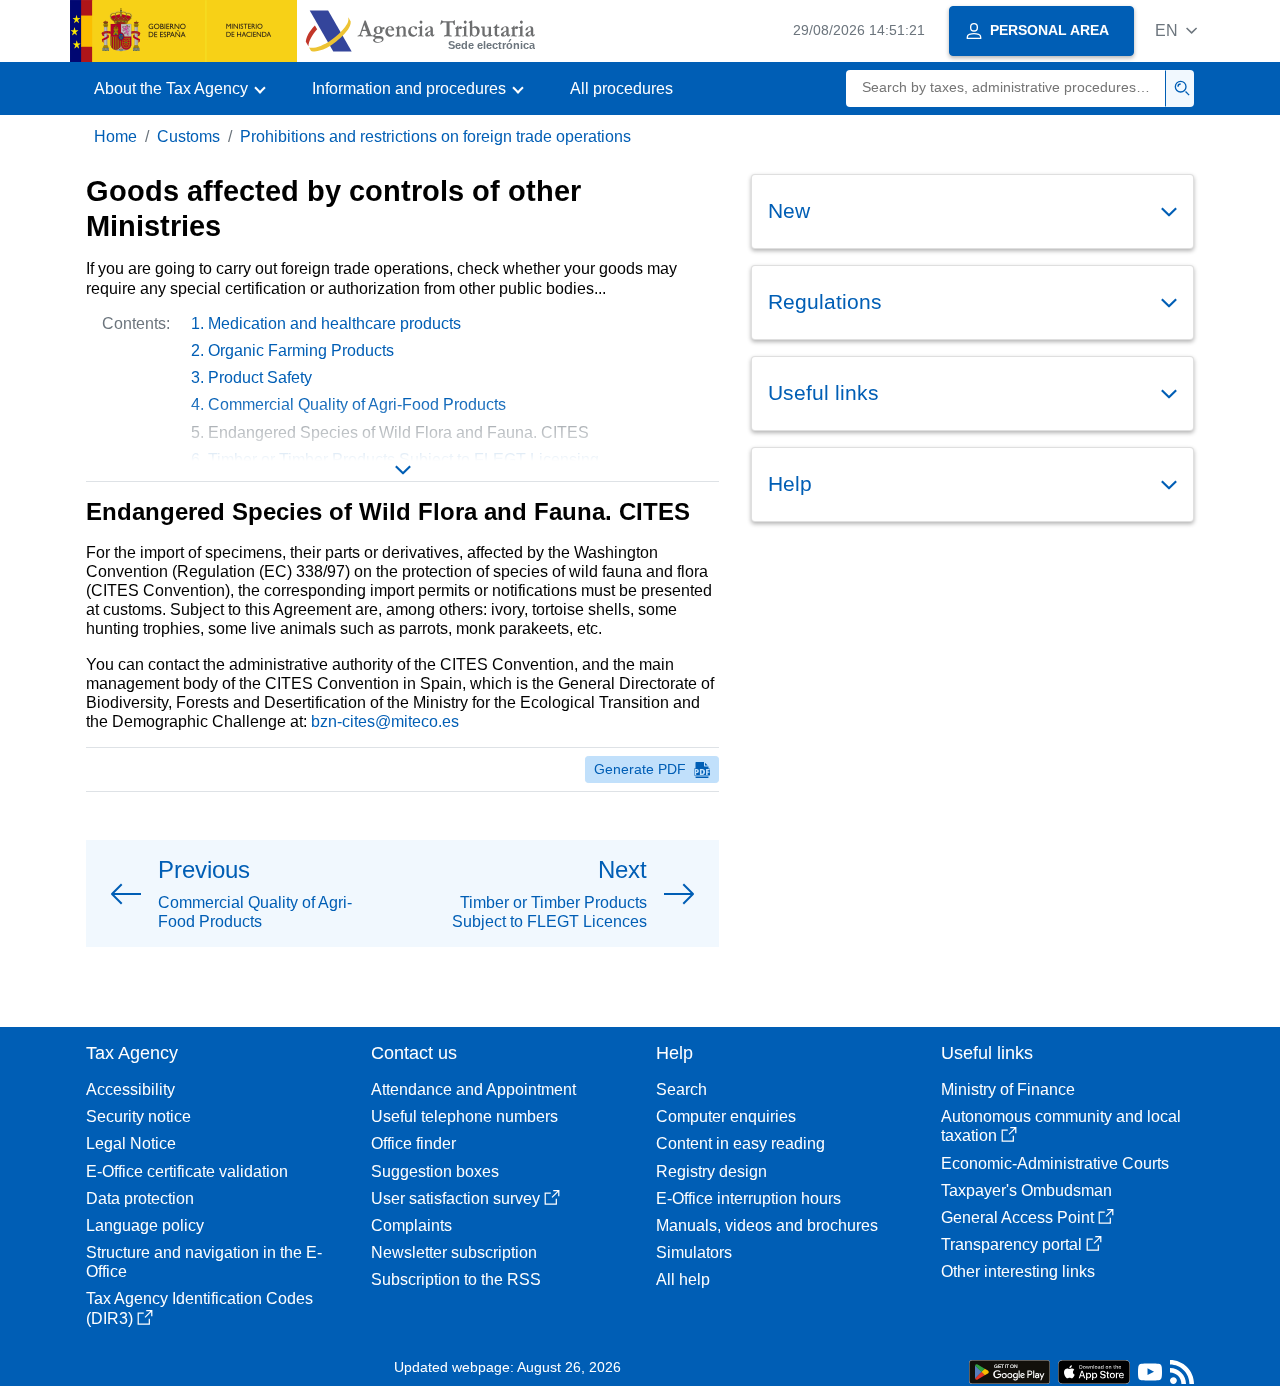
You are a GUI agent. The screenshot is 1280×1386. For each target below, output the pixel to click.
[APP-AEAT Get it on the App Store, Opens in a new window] (1094, 1370)
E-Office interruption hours (748, 1198)
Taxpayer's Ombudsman (1026, 1190)
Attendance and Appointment (473, 1089)
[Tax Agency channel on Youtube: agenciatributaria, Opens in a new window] (1150, 1376)
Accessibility (130, 1089)
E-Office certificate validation (187, 1171)
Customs (188, 136)
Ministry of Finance (1008, 1089)
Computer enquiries (726, 1116)
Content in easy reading (740, 1143)
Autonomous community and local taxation (1061, 1126)
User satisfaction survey (455, 1198)
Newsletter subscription (454, 1252)
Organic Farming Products (301, 350)
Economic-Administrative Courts (1055, 1163)
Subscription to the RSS (456, 1279)
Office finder (413, 1143)
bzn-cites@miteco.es (385, 721)
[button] (1176, 30)
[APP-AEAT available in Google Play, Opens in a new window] (1009, 1370)
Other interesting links (1018, 1271)
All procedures (621, 88)
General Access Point (1017, 1217)
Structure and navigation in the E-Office (204, 1262)
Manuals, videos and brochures (767, 1225)
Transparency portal (1011, 1244)
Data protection (140, 1198)
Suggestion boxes (435, 1171)
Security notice (138, 1116)
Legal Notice (131, 1143)
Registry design (711, 1171)
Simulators (694, 1252)
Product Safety (260, 377)
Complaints (411, 1225)
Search (681, 1089)
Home (115, 136)
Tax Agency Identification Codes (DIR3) (199, 1308)
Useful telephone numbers (464, 1116)
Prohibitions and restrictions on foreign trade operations (435, 136)
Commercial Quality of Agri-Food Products (357, 404)
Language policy (145, 1225)
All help (683, 1279)
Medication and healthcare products (334, 323)
